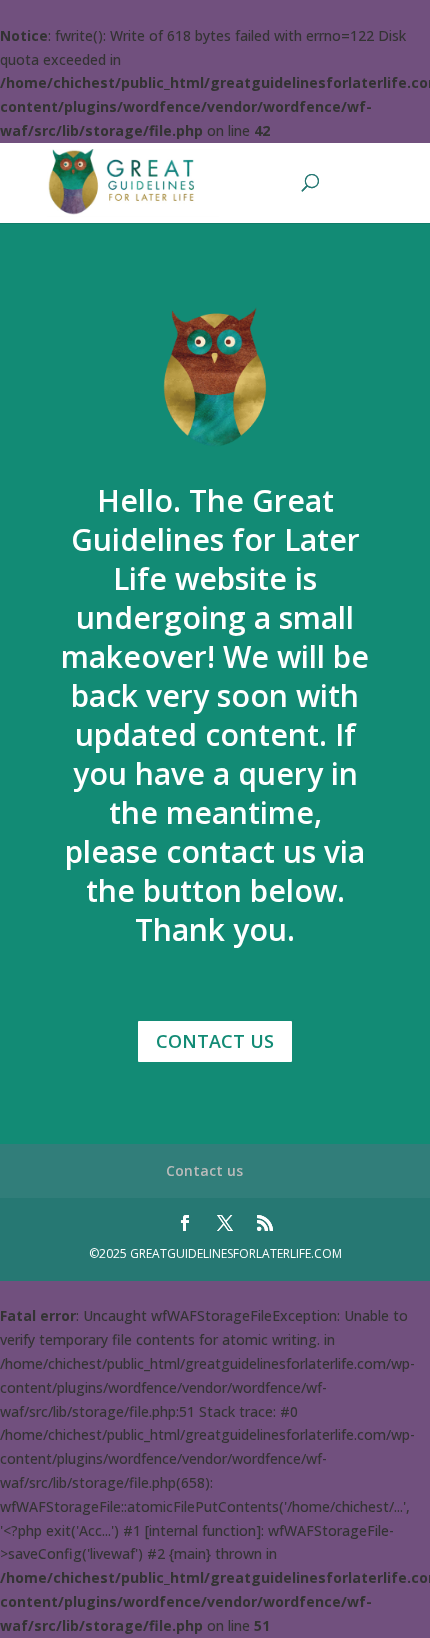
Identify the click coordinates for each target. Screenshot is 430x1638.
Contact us (204, 1170)
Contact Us (215, 1041)
